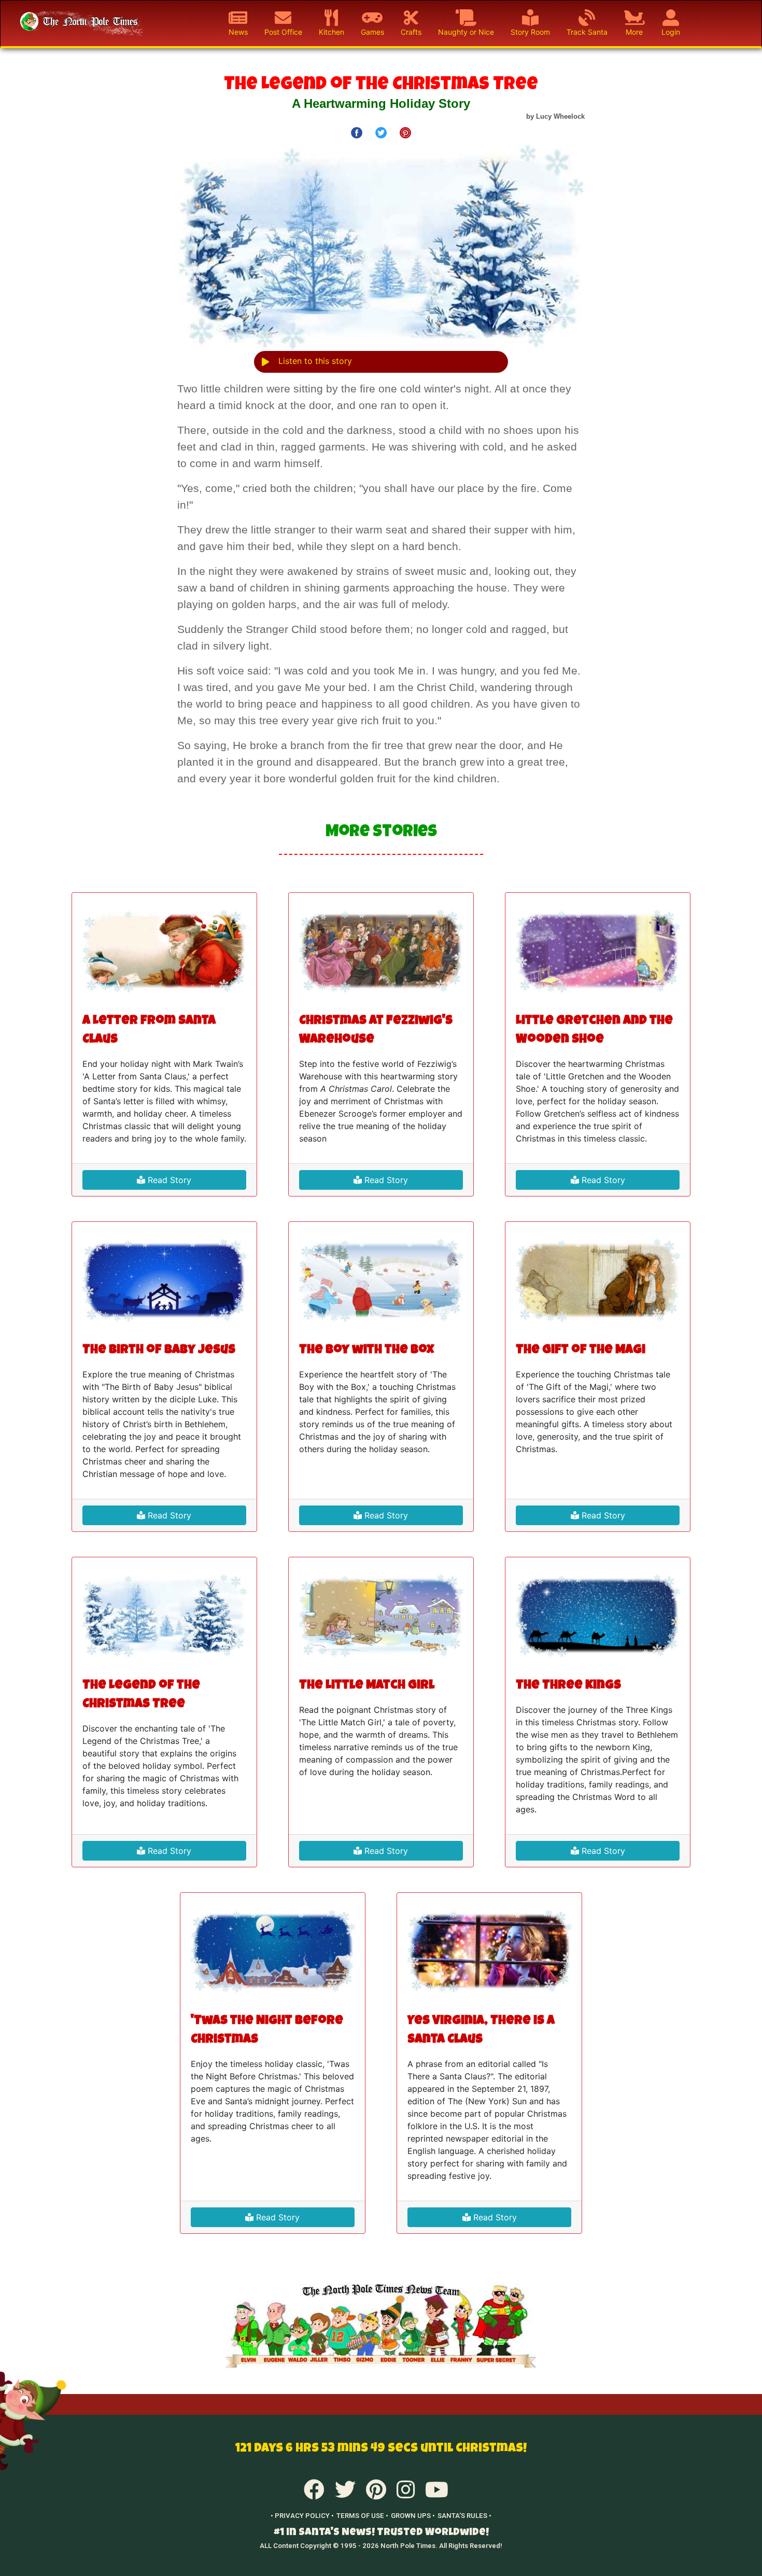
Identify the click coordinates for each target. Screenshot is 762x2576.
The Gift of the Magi (581, 1350)
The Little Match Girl (367, 1686)
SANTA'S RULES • (464, 2516)
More (634, 32)
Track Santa (587, 32)
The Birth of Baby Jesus (159, 1350)
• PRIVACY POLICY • (302, 2516)
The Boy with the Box (366, 1350)
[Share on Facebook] (357, 132)
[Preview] (265, 362)
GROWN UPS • (413, 2516)
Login (671, 32)
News (238, 32)
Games (372, 32)
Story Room (530, 32)
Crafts (411, 32)
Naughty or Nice (466, 32)
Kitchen (331, 32)
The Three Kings (568, 1686)
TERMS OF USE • (362, 2516)
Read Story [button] (168, 1180)
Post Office (283, 32)
